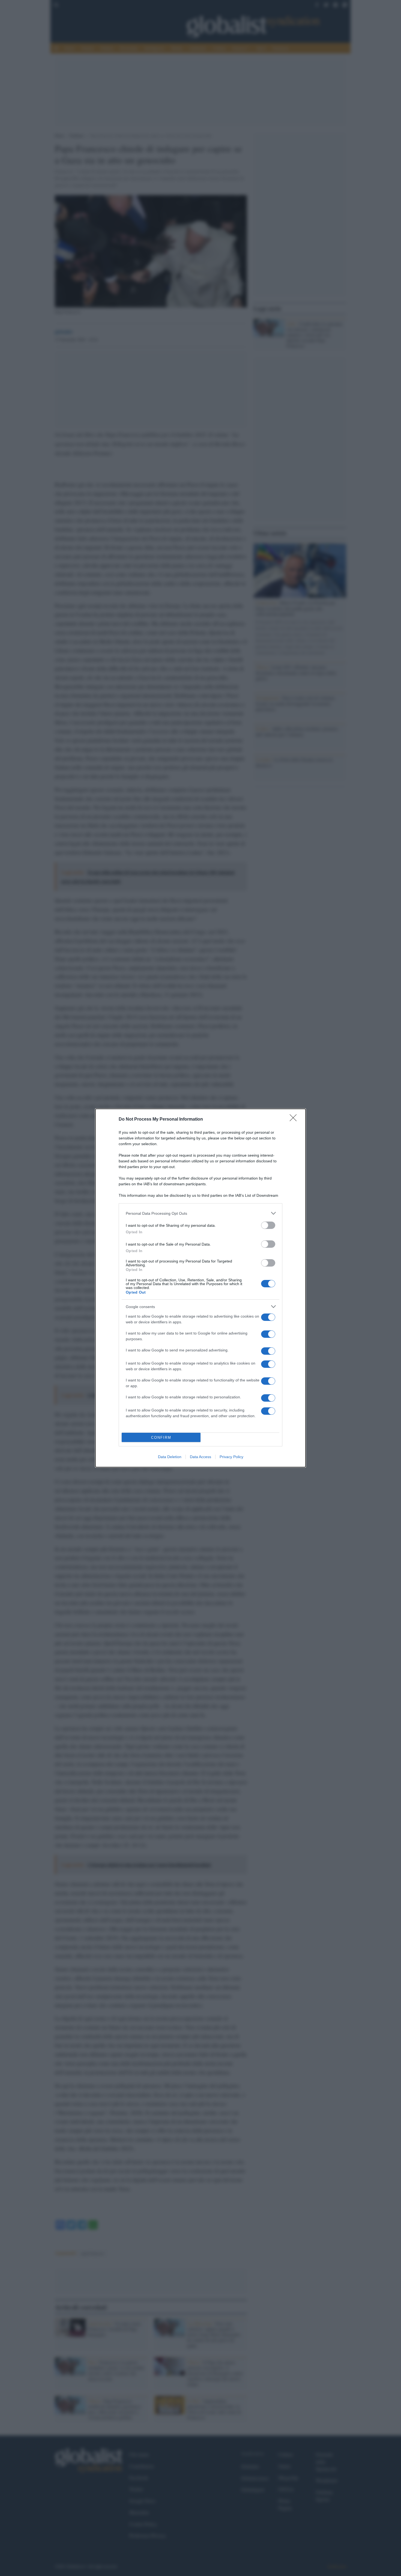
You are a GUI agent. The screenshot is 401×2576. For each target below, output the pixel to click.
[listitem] (200, 1213)
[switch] (268, 1225)
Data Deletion (170, 1457)
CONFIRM (161, 1438)
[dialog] (200, 1288)
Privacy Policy (231, 1457)
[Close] (295, 1120)
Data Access (200, 1457)
